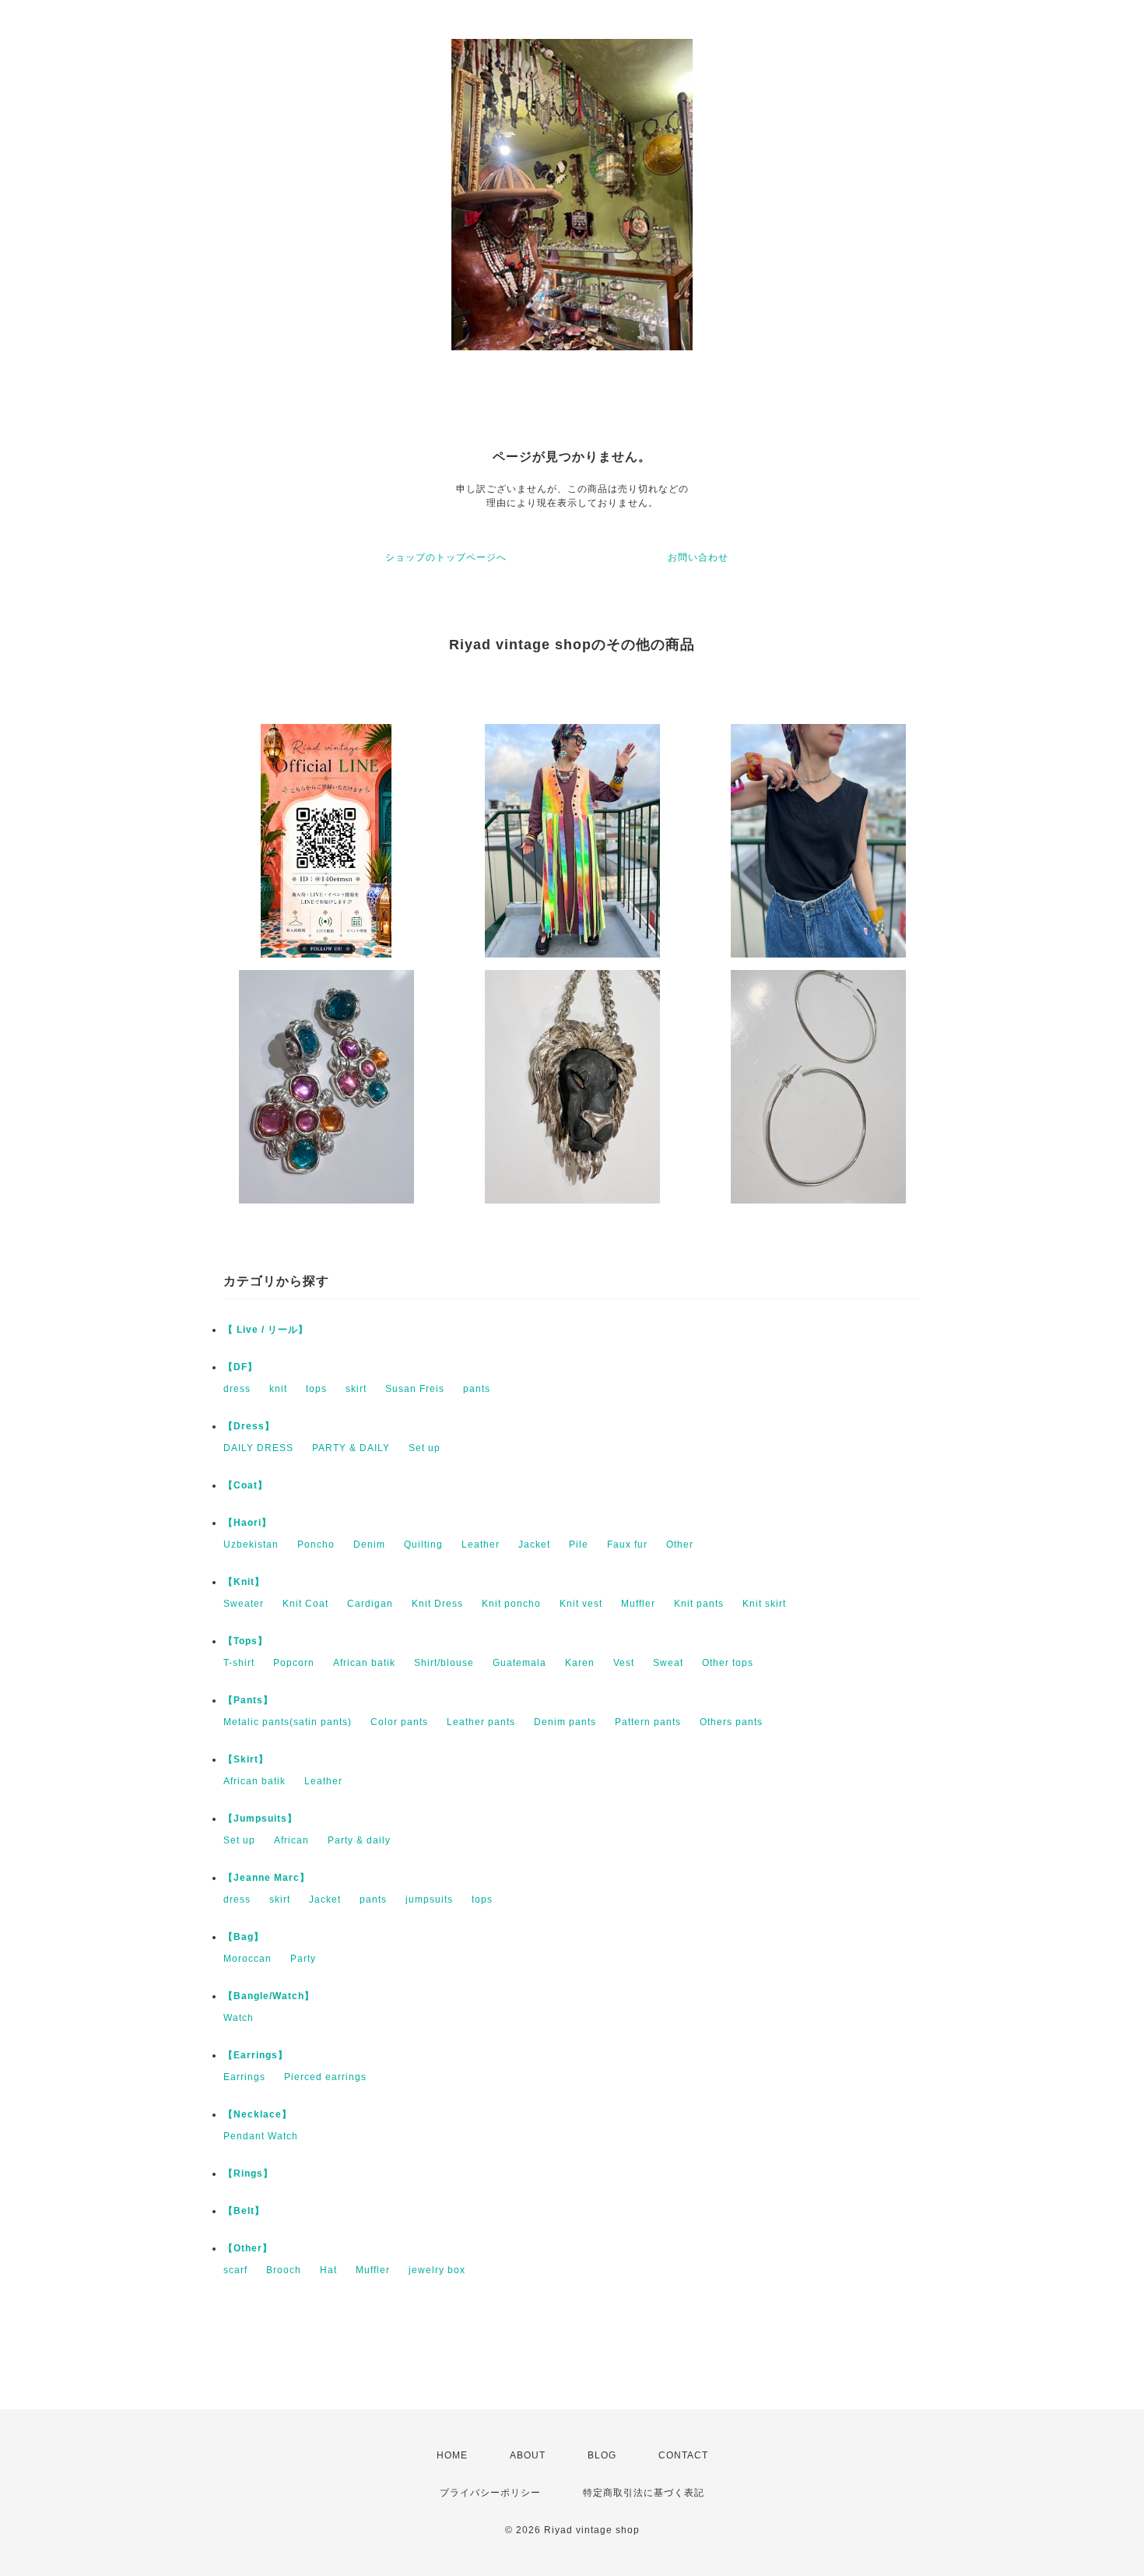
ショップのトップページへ (446, 557)
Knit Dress (437, 1604)
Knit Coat (305, 1604)
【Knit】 (244, 1582)
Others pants (731, 1722)
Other (680, 1545)
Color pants (399, 1722)
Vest (624, 1663)
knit (278, 1389)
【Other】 (248, 2248)
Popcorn (294, 1663)
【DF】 (240, 1367)
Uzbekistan (251, 1545)
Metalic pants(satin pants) (288, 1722)
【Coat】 (246, 1485)
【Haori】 (247, 1523)
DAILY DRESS (258, 1448)
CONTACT (683, 2455)
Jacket (534, 1545)
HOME (452, 2455)
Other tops (728, 1663)
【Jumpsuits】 (260, 1819)
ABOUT (528, 2455)
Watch (239, 2018)
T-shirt (239, 1663)
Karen (580, 1663)
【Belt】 (244, 2211)
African (291, 1840)
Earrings (244, 2077)
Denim (369, 1545)
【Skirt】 (246, 1759)
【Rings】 (248, 2174)
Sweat (668, 1663)
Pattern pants (648, 1722)
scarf (235, 2270)
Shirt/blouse (444, 1663)
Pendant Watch (261, 2136)
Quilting (423, 1545)
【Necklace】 (258, 2114)
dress (237, 1389)
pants (477, 1389)
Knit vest (581, 1604)
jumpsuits (429, 1899)
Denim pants (565, 1722)
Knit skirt (764, 1604)
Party (303, 1959)
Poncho (316, 1545)
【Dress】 (249, 1426)
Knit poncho (511, 1604)
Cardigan (370, 1604)
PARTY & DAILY (351, 1448)
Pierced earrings (325, 2077)
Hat (328, 2270)
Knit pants (699, 1604)
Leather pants (481, 1722)
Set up (425, 1448)
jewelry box (437, 2270)
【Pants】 (248, 1700)
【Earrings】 (256, 2055)
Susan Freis (415, 1389)
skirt (356, 1389)
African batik (364, 1663)
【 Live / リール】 (266, 1330)
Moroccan (247, 1959)
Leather (481, 1545)
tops (316, 1389)
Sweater (244, 1604)
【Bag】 (244, 1937)
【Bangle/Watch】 (269, 1996)
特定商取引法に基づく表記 (644, 2493)
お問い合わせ (698, 557)
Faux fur (627, 1545)
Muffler (638, 1604)
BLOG (602, 2455)
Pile (579, 1545)
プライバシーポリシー (490, 2493)
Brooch (284, 2270)
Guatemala (519, 1663)
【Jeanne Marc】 (267, 1878)
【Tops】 (246, 1641)
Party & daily (359, 1840)
